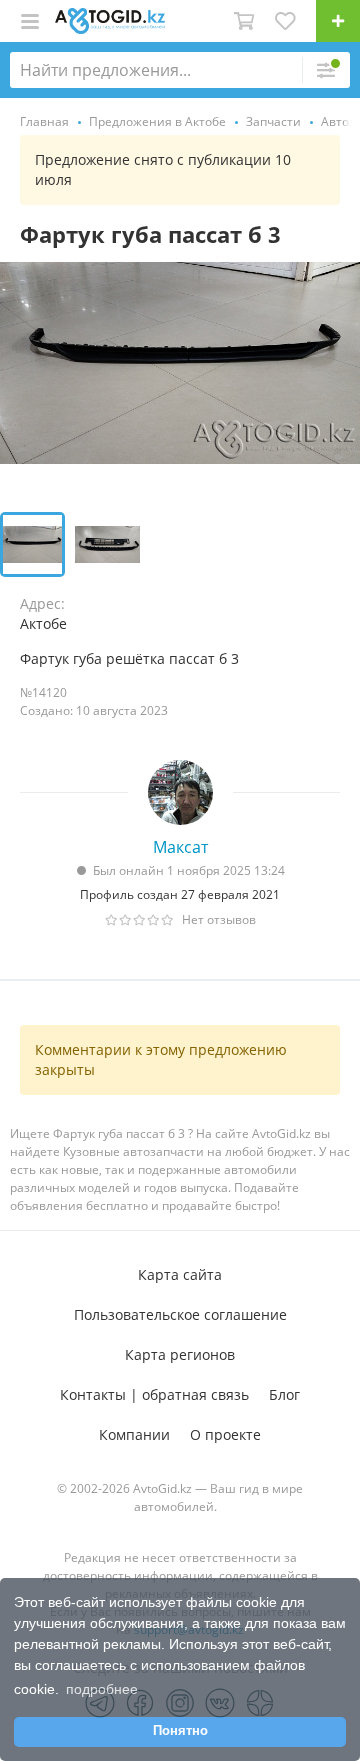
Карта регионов (180, 1354)
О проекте (225, 1434)
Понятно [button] (180, 1731)
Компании (134, 1434)
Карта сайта (180, 1274)
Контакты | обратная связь (154, 1394)
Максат (180, 847)
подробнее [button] (102, 1689)
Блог (284, 1394)
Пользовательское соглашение (180, 1314)
